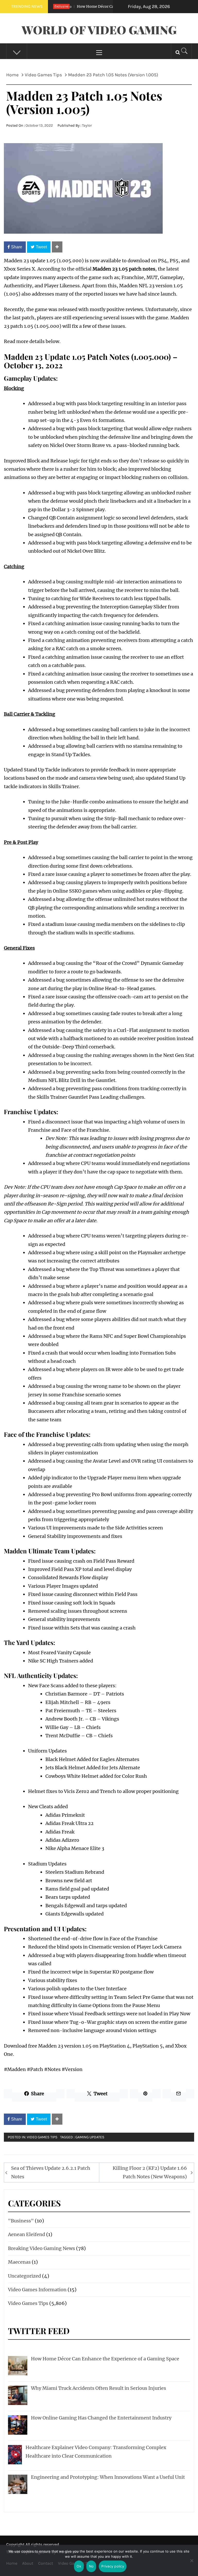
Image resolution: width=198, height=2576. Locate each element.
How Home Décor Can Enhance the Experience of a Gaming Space (112, 6)
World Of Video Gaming (99, 30)
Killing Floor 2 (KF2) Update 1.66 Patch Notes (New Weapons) (150, 2172)
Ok (79, 2566)
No (91, 2566)
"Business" (21, 2221)
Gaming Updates (90, 2137)
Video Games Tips (42, 2137)
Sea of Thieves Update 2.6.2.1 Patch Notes (51, 2172)
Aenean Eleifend (27, 2234)
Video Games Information (37, 2290)
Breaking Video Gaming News (42, 2248)
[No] (192, 2564)
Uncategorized (24, 2276)
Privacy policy (113, 2566)
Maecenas (19, 2262)
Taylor (87, 125)
